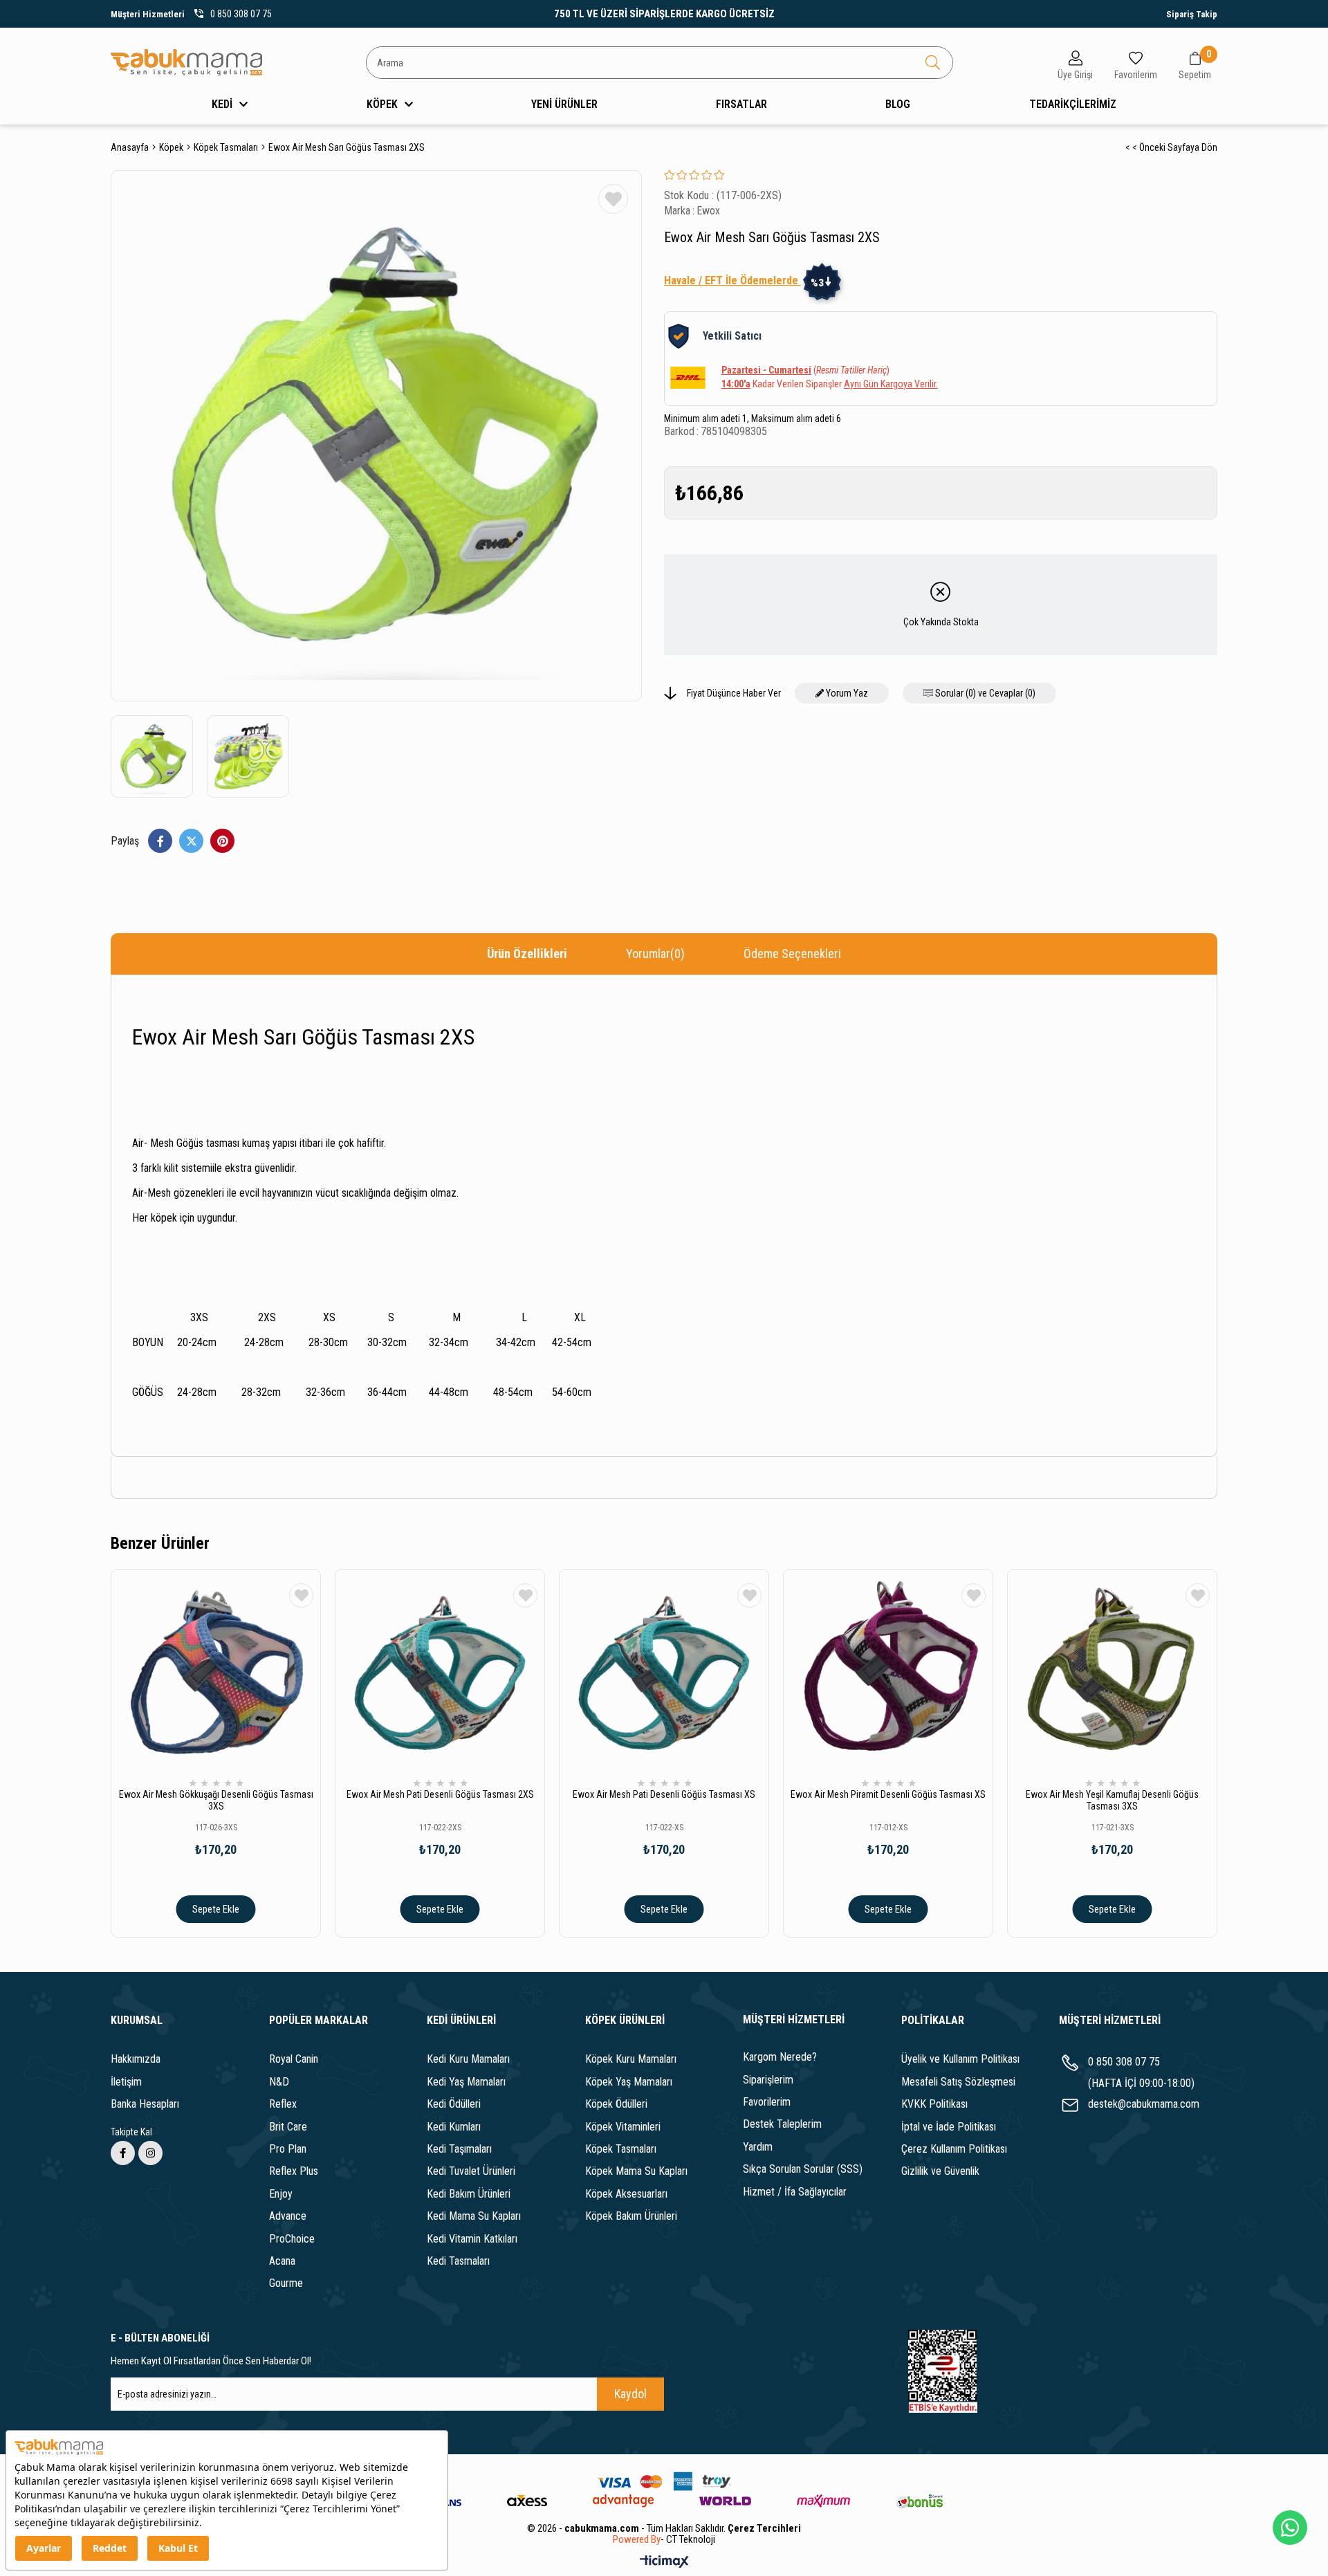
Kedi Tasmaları (458, 2261)
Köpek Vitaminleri (623, 2127)
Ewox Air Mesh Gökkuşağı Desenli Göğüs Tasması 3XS (216, 1800)
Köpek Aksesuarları (626, 2194)
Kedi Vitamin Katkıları (472, 2239)
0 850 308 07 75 (1124, 2062)
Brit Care (288, 2127)
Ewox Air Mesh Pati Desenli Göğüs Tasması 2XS (440, 1794)
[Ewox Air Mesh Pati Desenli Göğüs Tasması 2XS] (440, 1674)
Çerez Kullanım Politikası (954, 2149)
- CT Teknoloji (688, 2540)
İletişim (126, 2082)
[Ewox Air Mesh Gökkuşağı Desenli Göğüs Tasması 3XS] (216, 1674)
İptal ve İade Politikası (949, 2127)
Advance (288, 2216)
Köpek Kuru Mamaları (631, 2059)
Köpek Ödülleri (616, 2104)
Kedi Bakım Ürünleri (469, 2194)
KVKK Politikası (934, 2104)
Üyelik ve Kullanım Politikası (960, 2059)
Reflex (283, 2104)
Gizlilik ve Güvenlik (940, 2171)
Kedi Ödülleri (454, 2104)
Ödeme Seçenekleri (792, 954)
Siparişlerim (768, 2080)
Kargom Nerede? (780, 2057)
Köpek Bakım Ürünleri (631, 2216)
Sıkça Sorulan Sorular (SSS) (803, 2169)
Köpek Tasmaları (621, 2149)
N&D (279, 2082)
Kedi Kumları (454, 2127)
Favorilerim (767, 2102)
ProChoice (292, 2239)
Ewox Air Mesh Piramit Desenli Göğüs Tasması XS (888, 1794)
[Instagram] (150, 2153)
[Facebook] (123, 2153)
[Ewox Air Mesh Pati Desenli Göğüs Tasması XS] (664, 1674)
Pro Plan (288, 2149)
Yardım (758, 2147)
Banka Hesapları (145, 2104)
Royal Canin (294, 2059)
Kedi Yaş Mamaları (466, 2082)
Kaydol (630, 2394)
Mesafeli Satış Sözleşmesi (958, 2082)
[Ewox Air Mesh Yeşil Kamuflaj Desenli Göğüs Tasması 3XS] (1112, 1674)
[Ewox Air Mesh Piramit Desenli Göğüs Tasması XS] (888, 1674)
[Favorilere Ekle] (613, 199)
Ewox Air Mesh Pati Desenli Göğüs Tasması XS (664, 1794)
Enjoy (281, 2194)
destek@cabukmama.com (1144, 2104)
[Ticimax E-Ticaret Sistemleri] (664, 2563)
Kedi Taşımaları (459, 2149)
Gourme (286, 2283)
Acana (282, 2261)
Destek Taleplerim (782, 2124)
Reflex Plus (294, 2171)
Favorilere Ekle (301, 1595)
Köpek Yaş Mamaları (629, 2082)
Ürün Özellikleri (527, 954)
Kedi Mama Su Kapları (474, 2216)
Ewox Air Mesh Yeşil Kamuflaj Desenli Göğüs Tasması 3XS (1112, 1800)
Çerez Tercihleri (764, 2528)
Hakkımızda (136, 2059)
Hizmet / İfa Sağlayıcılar (795, 2192)
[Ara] (933, 63)
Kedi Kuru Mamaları (468, 2059)
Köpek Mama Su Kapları (636, 2171)
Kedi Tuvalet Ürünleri (471, 2171)
